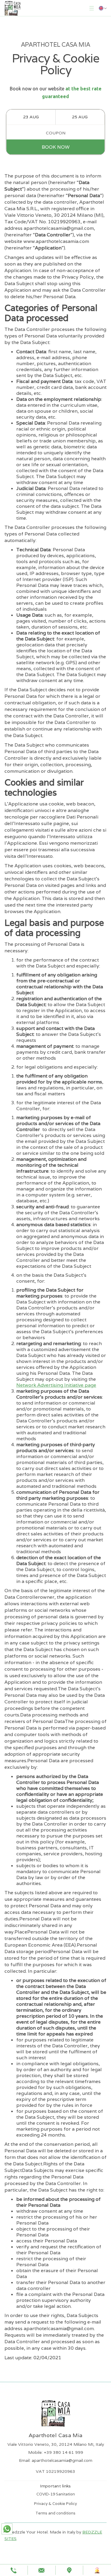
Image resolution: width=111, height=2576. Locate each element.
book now (56, 147)
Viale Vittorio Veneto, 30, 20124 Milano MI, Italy (56, 2444)
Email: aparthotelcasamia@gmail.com (56, 2460)
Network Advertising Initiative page (56, 1385)
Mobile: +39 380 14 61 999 (56, 2452)
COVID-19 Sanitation (56, 2494)
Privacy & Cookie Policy (55, 2504)
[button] (92, 8)
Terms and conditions (55, 2513)
